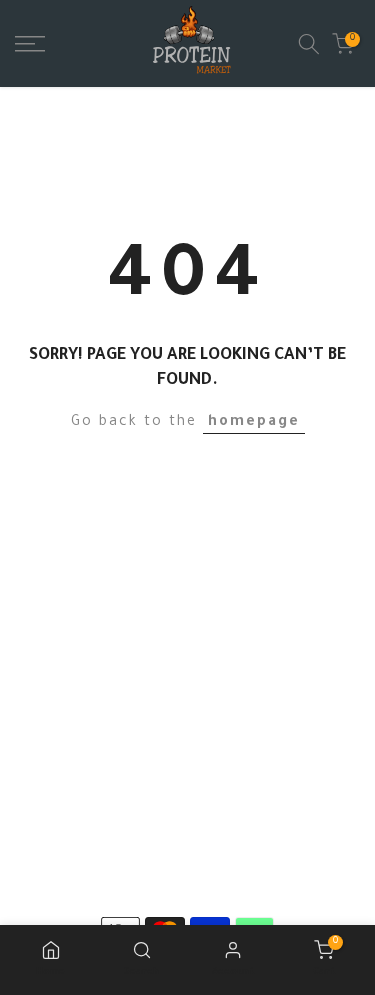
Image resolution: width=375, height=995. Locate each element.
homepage (254, 423)
